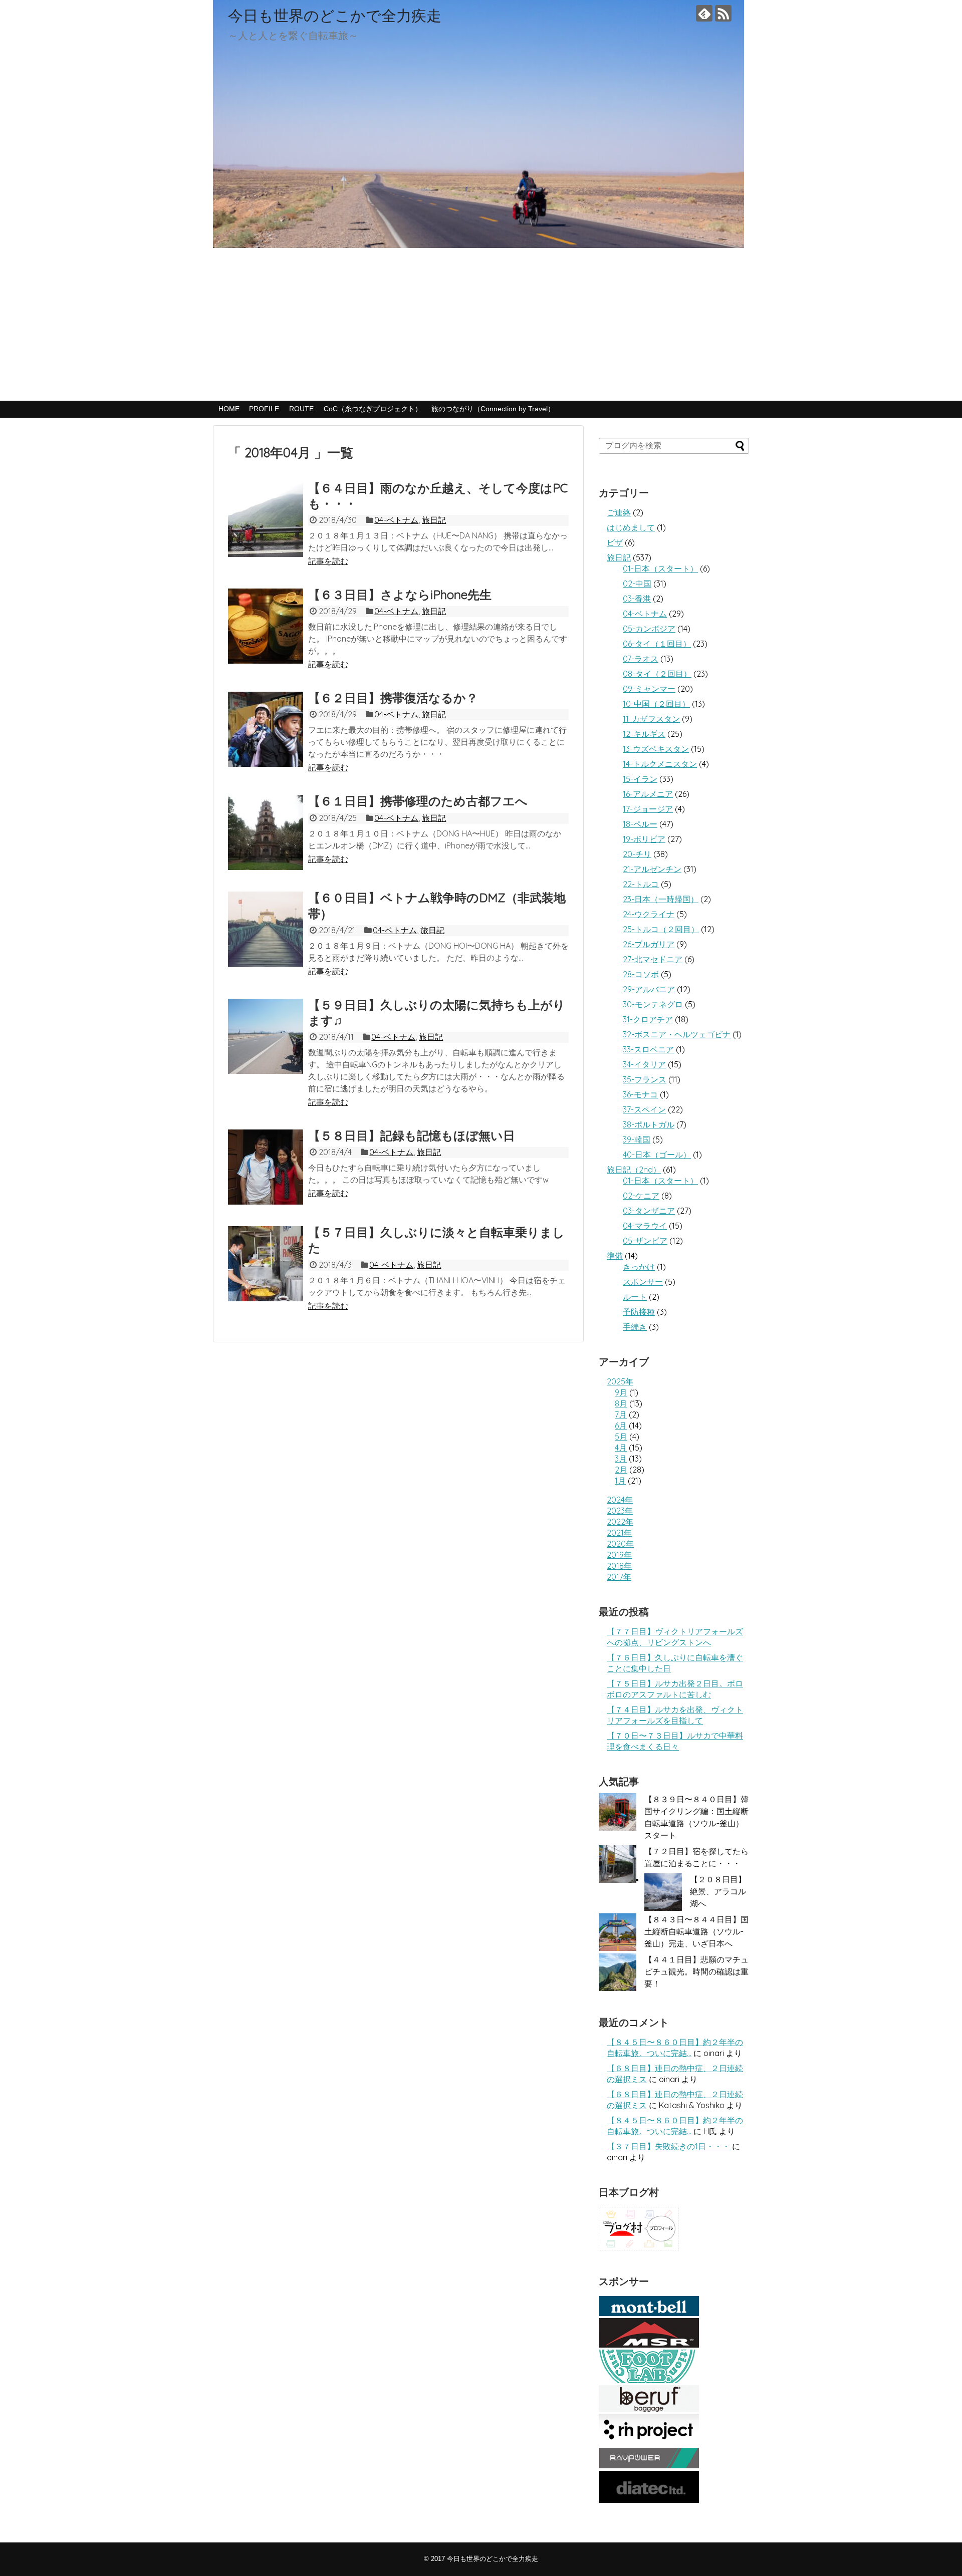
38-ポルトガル (649, 1124)
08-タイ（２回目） (657, 674)
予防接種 (639, 1312)
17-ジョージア (648, 809)
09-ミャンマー (649, 689)
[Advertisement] (481, 326)
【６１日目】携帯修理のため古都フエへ (418, 801)
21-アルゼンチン (652, 869)
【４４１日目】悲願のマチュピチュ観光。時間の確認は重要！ (696, 1971)
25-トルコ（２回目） (661, 929)
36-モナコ (640, 1094)
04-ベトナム (396, 520)
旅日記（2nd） (634, 1170)
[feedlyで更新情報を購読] (704, 13)
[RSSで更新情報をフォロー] (723, 13)
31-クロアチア (648, 1019)
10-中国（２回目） (656, 704)
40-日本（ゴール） (657, 1155)
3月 (621, 1459)
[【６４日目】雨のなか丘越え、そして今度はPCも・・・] (266, 519)
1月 (620, 1481)
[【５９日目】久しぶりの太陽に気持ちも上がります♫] (266, 1036)
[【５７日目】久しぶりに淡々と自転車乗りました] (266, 1264)
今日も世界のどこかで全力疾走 (335, 16)
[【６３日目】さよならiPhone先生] (266, 626)
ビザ (615, 542)
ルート (635, 1297)
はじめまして (631, 527)
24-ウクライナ (649, 914)
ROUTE (301, 409)
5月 (621, 1437)
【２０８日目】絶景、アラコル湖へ (718, 1891)
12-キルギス (644, 734)
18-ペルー (640, 824)
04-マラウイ (645, 1226)
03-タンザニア (649, 1211)
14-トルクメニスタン (660, 764)
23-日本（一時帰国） (661, 899)
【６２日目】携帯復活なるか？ (393, 698)
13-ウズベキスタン (656, 749)
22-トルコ (641, 884)
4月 (621, 1448)
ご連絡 (619, 512)
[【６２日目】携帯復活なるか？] (266, 729)
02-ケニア (641, 1196)
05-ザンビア (645, 1241)
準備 (615, 1256)
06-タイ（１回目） (657, 644)
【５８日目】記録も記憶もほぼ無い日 (412, 1135)
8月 (621, 1403)
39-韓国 (637, 1139)
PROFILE (264, 409)
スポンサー (643, 1282)
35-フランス (645, 1079)
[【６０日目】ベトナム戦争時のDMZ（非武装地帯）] (266, 929)
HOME (229, 409)
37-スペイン (644, 1109)
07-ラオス (641, 659)
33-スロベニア (648, 1049)
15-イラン (640, 779)
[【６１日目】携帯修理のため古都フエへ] (266, 832)
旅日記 (434, 520)
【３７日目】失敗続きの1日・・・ (668, 2146)
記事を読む (328, 561)
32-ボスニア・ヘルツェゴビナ (677, 1034)
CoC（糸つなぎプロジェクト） (373, 409)
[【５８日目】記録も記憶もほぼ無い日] (266, 1167)
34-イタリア (644, 1064)
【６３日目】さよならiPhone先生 (400, 595)
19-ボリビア (644, 839)
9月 (621, 1392)
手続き (635, 1327)
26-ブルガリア (649, 944)
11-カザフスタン (651, 719)
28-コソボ (641, 974)
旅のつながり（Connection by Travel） (493, 409)
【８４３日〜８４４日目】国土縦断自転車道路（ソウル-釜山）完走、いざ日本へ (696, 1931)
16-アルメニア (648, 794)
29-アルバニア (649, 989)
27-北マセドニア (653, 959)
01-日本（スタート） (660, 568)
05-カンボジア (649, 629)
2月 (621, 1470)
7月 (621, 1414)
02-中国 (637, 584)
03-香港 (637, 599)
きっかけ (639, 1267)
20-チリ (637, 854)
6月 (621, 1425)
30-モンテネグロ (653, 1004)
